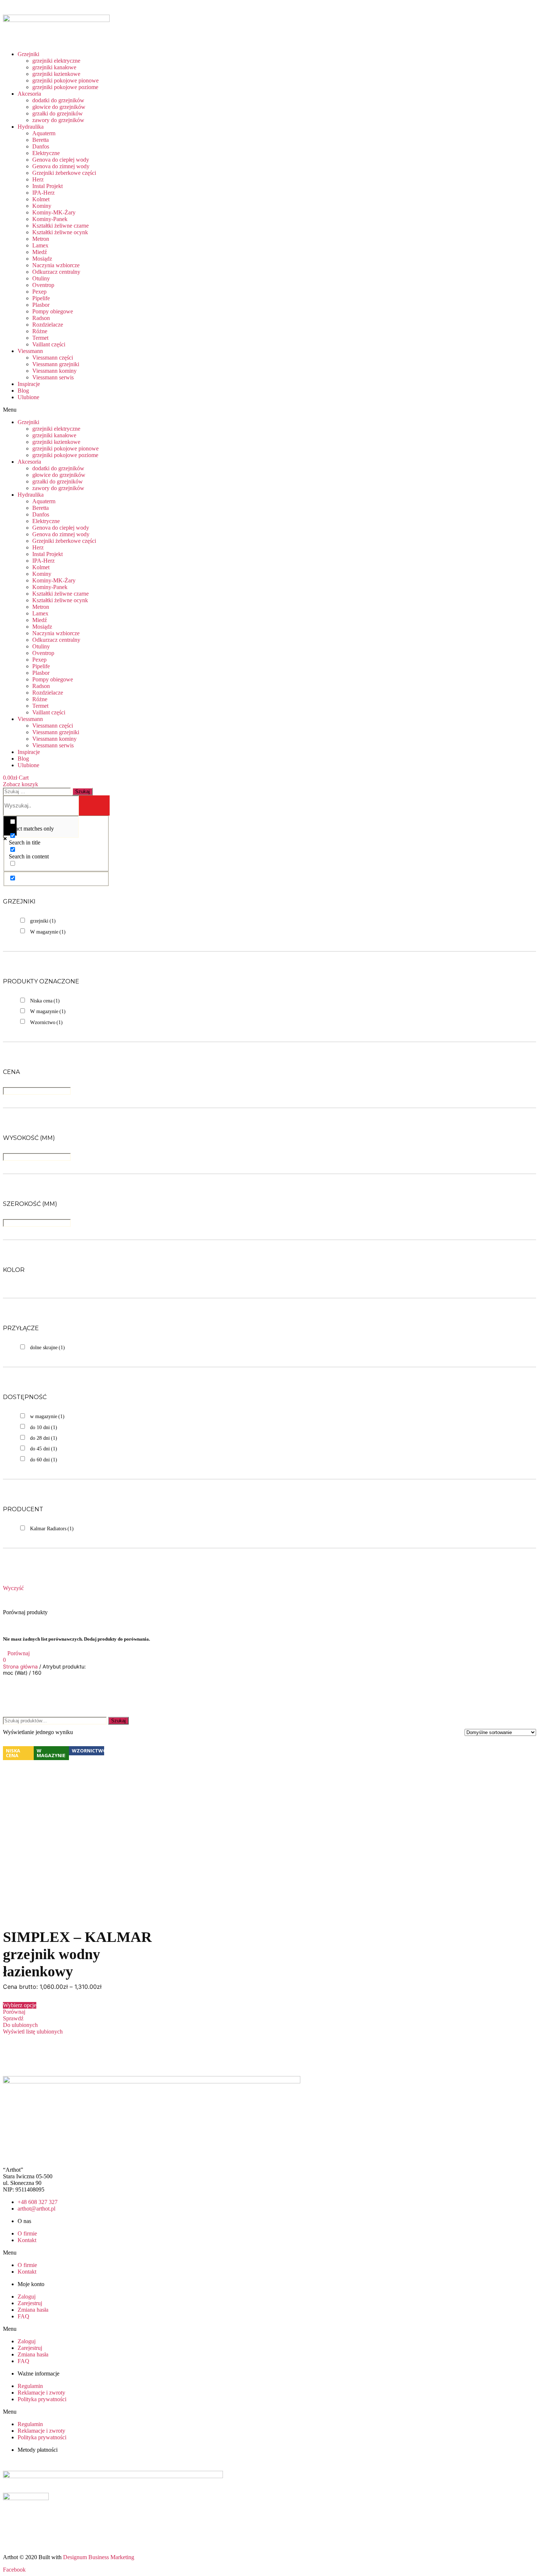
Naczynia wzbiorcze (56, 265)
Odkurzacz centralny (56, 272)
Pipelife (41, 298)
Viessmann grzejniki (56, 364)
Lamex (40, 245)
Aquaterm (44, 133)
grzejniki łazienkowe (56, 74)
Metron (41, 239)
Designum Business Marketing (99, 2557)
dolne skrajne (47, 1348)
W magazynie (48, 932)
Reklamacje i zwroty (41, 2393)
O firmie (27, 2233)
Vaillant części (49, 344)
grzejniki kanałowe (54, 67)
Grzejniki (28, 54)
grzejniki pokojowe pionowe (65, 80)
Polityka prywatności (42, 2399)
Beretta (41, 140)
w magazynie (47, 1416)
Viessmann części (53, 358)
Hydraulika (31, 127)
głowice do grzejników (59, 107)
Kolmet (41, 199)
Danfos (41, 146)
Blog (23, 391)
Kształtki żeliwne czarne (60, 226)
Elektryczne (46, 153)
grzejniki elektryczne (56, 61)
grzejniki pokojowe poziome (65, 87)
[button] (110, 410)
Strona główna (20, 1666)
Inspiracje (29, 384)
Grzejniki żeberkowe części (64, 173)
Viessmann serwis (53, 377)
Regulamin (30, 2386)
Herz (38, 179)
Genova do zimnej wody (61, 166)
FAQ (23, 2316)
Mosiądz (42, 259)
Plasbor (41, 305)
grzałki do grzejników (58, 113)
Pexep (39, 292)
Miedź (40, 252)
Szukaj (118, 1721)
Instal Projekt (47, 186)
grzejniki (43, 921)
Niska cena (45, 1001)
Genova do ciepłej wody (61, 160)
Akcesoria (29, 94)
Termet (40, 338)
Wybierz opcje (20, 2005)
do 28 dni (44, 1438)
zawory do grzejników (58, 120)
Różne (40, 331)
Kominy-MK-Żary (54, 212)
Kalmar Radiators (52, 1529)
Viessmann (30, 351)
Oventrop (43, 285)
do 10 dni (44, 1427)
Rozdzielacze (48, 325)
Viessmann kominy (54, 371)
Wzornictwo (46, 1022)
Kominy (42, 206)
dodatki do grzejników (58, 100)
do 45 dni (44, 1449)
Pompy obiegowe (53, 311)
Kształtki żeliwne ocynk (60, 232)
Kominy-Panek (50, 219)
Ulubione (28, 397)
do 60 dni (44, 1460)
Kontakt (27, 2240)
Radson (41, 318)
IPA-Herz (43, 193)
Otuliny (41, 278)
